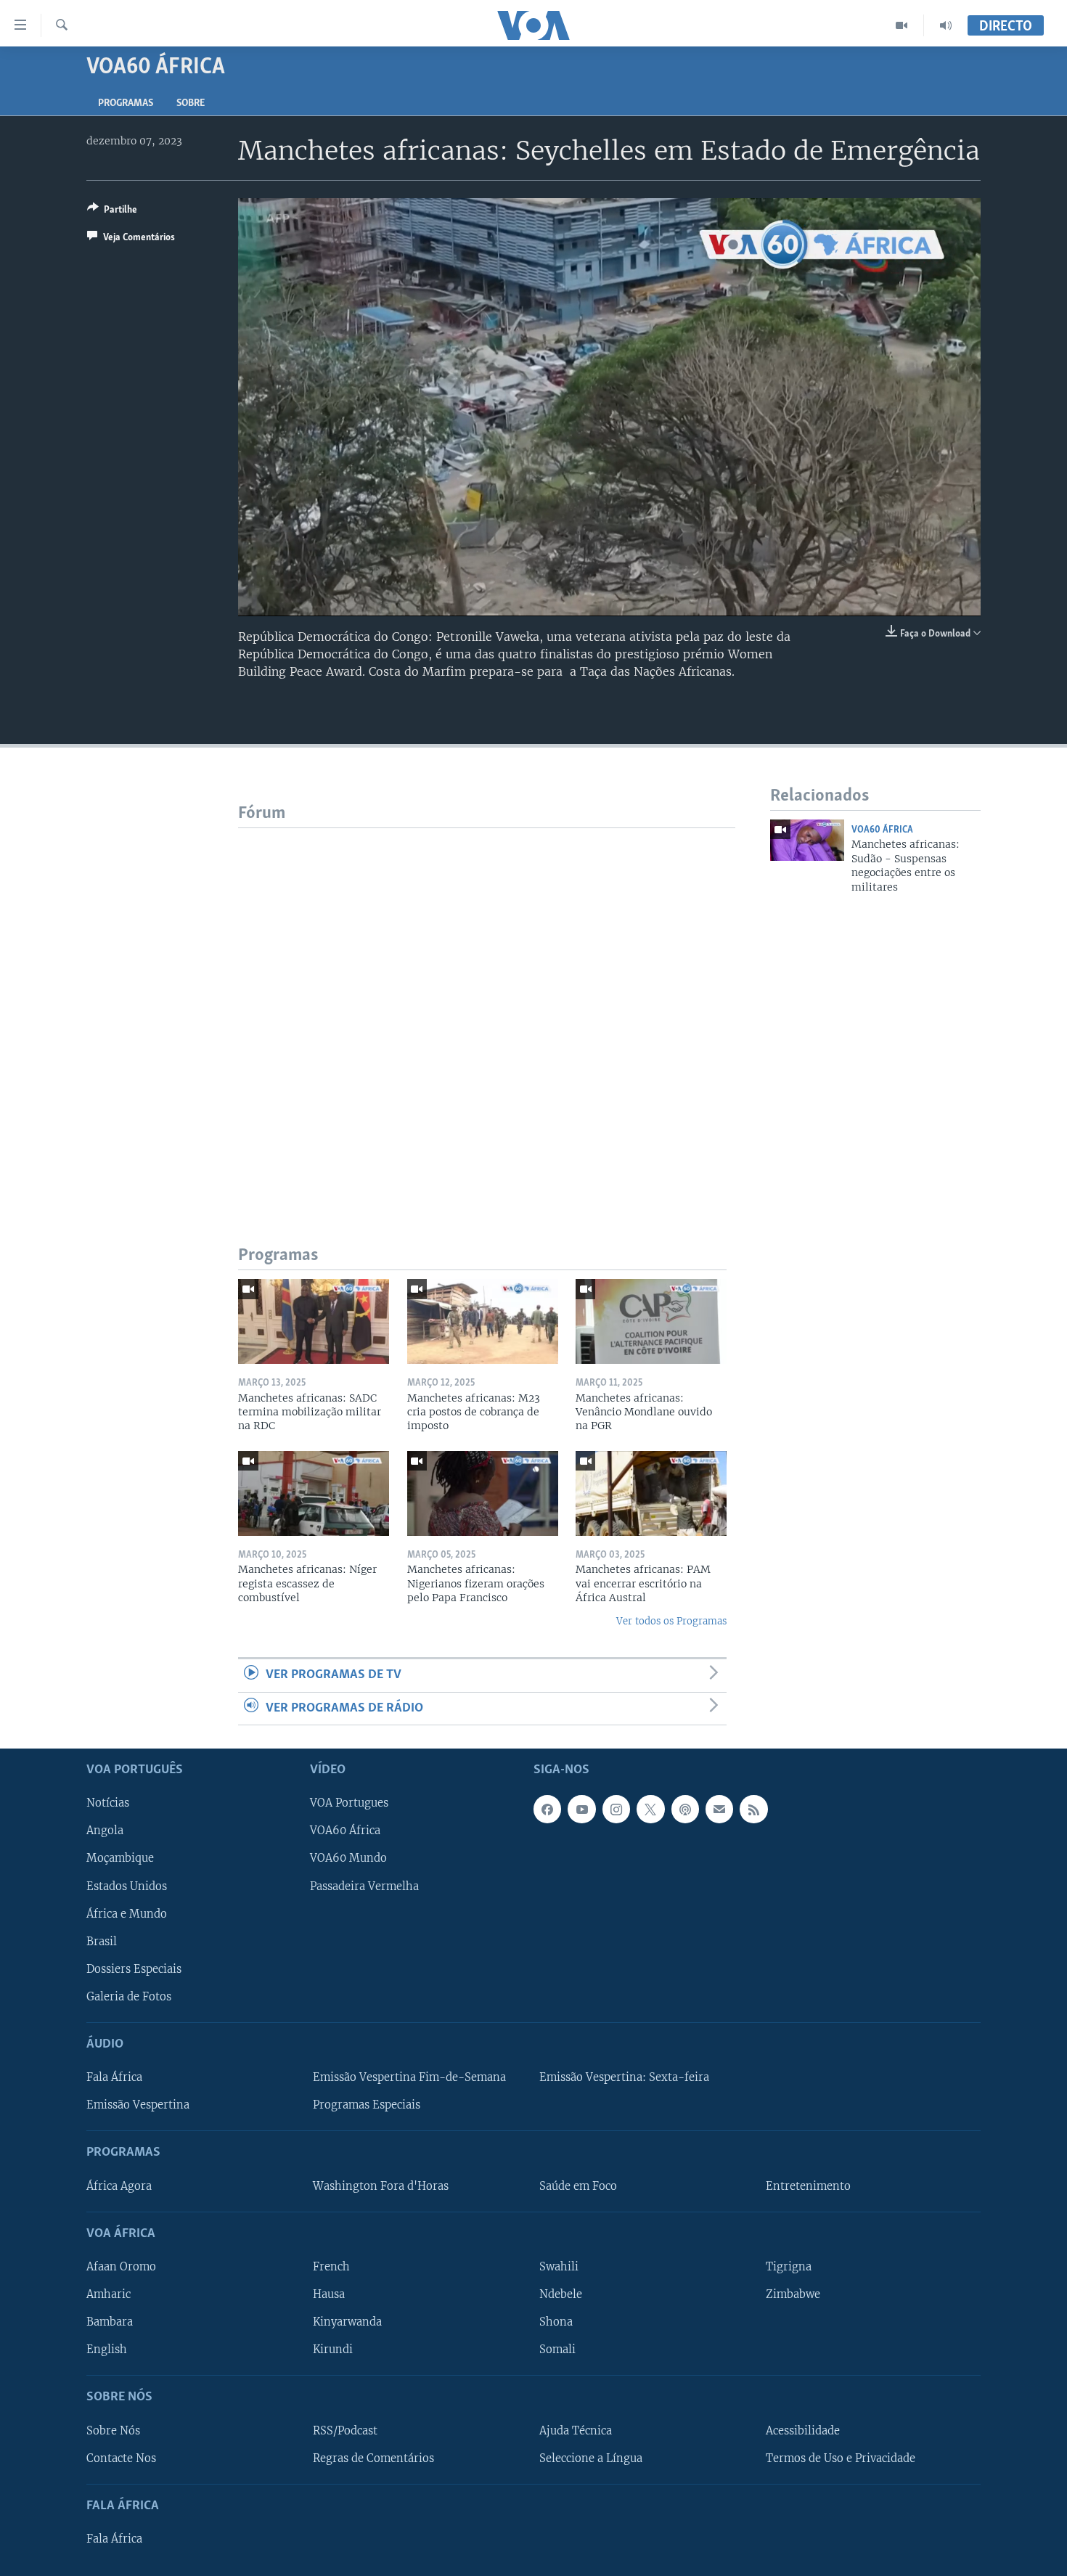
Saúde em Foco (578, 2186)
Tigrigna (789, 2267)
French (331, 2267)
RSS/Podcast (345, 2430)
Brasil (102, 1942)
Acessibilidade (803, 2430)
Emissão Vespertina (138, 2105)
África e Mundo (127, 1914)
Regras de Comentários (373, 2458)
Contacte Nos (121, 2458)
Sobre (191, 103)
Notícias (108, 1803)
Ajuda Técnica (576, 2430)
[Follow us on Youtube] (581, 1809)
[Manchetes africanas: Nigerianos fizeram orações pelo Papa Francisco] (483, 1493)
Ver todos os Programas (671, 1621)
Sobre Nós (113, 2430)
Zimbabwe (793, 2294)
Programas (126, 103)
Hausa (329, 2294)
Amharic (109, 2294)
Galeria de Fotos (129, 1997)
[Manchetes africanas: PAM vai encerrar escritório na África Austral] (651, 1493)
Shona (556, 2322)
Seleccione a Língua (591, 2458)
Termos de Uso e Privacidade (841, 2458)
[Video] (902, 25)
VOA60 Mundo (348, 1858)
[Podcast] (685, 1809)
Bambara (110, 2322)
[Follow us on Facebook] (547, 1809)
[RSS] (753, 1809)
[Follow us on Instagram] (616, 1809)
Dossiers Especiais (134, 1969)
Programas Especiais (367, 2105)
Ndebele (561, 2294)
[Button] (112, 212)
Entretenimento (808, 2186)
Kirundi (333, 2350)
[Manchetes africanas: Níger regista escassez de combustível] (314, 1493)
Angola (105, 1831)
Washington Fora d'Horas (381, 2186)
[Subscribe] (719, 1809)
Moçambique (120, 1858)
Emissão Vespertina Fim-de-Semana (409, 2077)
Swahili (559, 2267)
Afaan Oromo (121, 2267)
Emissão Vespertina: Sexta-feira (624, 2077)
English (107, 2350)
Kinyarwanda (347, 2322)
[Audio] (946, 25)
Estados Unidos (127, 1886)
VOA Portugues (349, 1803)
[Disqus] (487, 1010)
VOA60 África (882, 830)
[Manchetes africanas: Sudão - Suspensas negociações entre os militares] (807, 840)
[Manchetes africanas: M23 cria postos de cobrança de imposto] (483, 1321)
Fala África (114, 2077)
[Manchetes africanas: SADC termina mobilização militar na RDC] (314, 1321)
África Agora (119, 2186)
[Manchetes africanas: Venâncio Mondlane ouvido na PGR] (651, 1321)
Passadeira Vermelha (364, 1886)
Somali (557, 2350)
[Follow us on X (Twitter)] (650, 1809)
